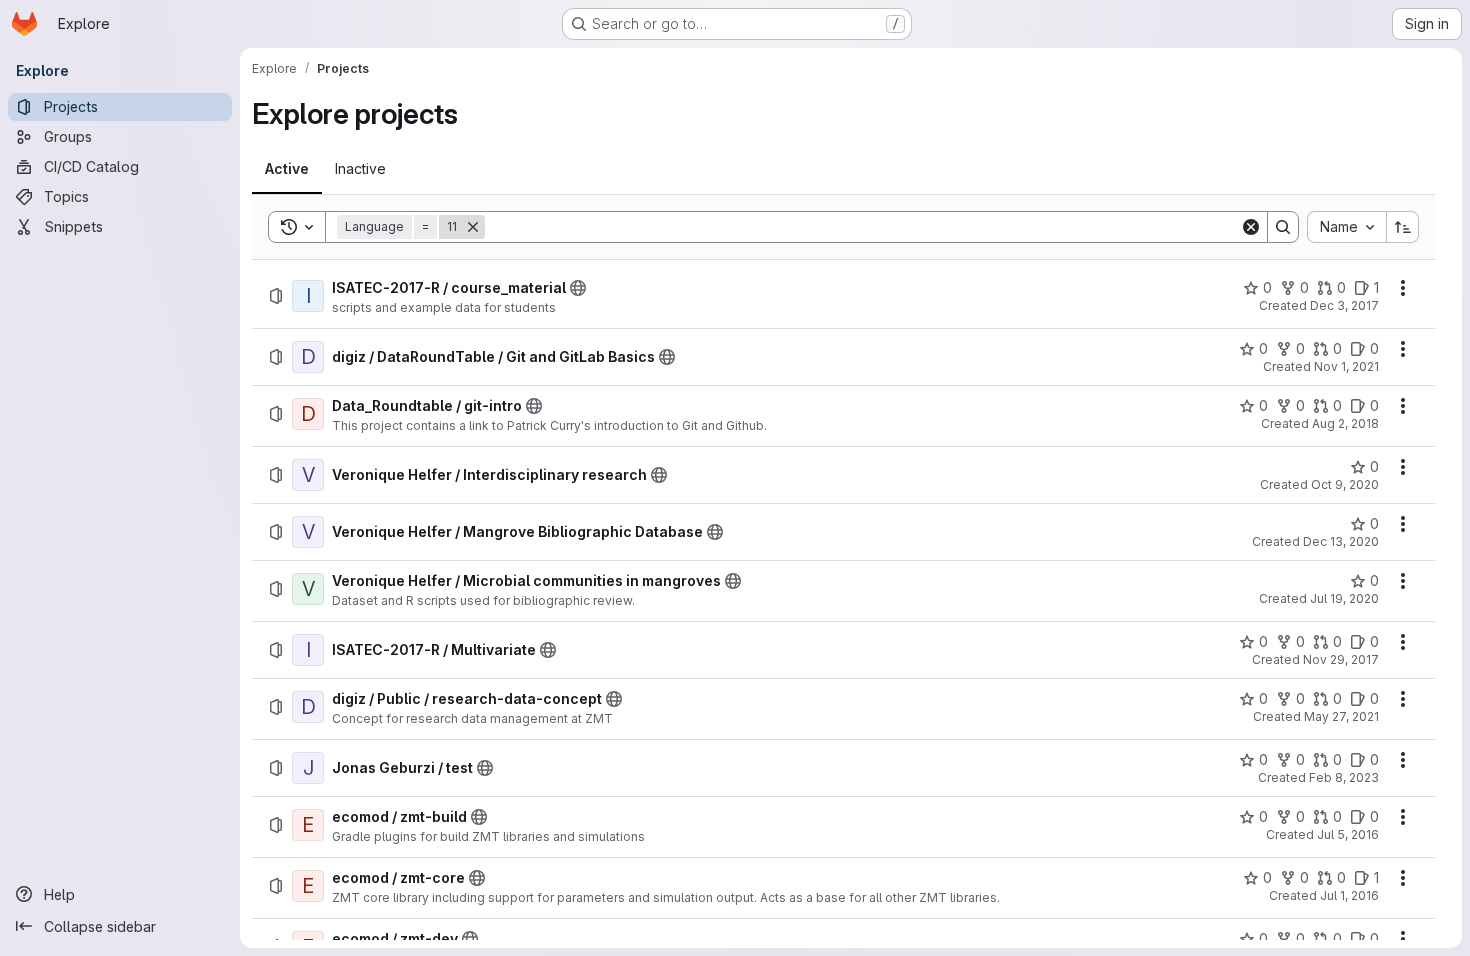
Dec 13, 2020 (1341, 541)
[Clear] (1251, 227)
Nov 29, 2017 (1341, 659)
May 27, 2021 (1341, 716)
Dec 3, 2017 (1344, 305)
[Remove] (473, 227)
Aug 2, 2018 (1345, 423)
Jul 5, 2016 (1348, 834)
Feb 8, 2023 (1344, 777)
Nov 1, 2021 (1346, 366)
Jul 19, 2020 (1344, 598)
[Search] (1283, 227)
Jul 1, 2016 (1349, 895)
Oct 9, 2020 (1345, 484)
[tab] (287, 169)
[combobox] (1346, 227)
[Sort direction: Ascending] (1403, 227)
